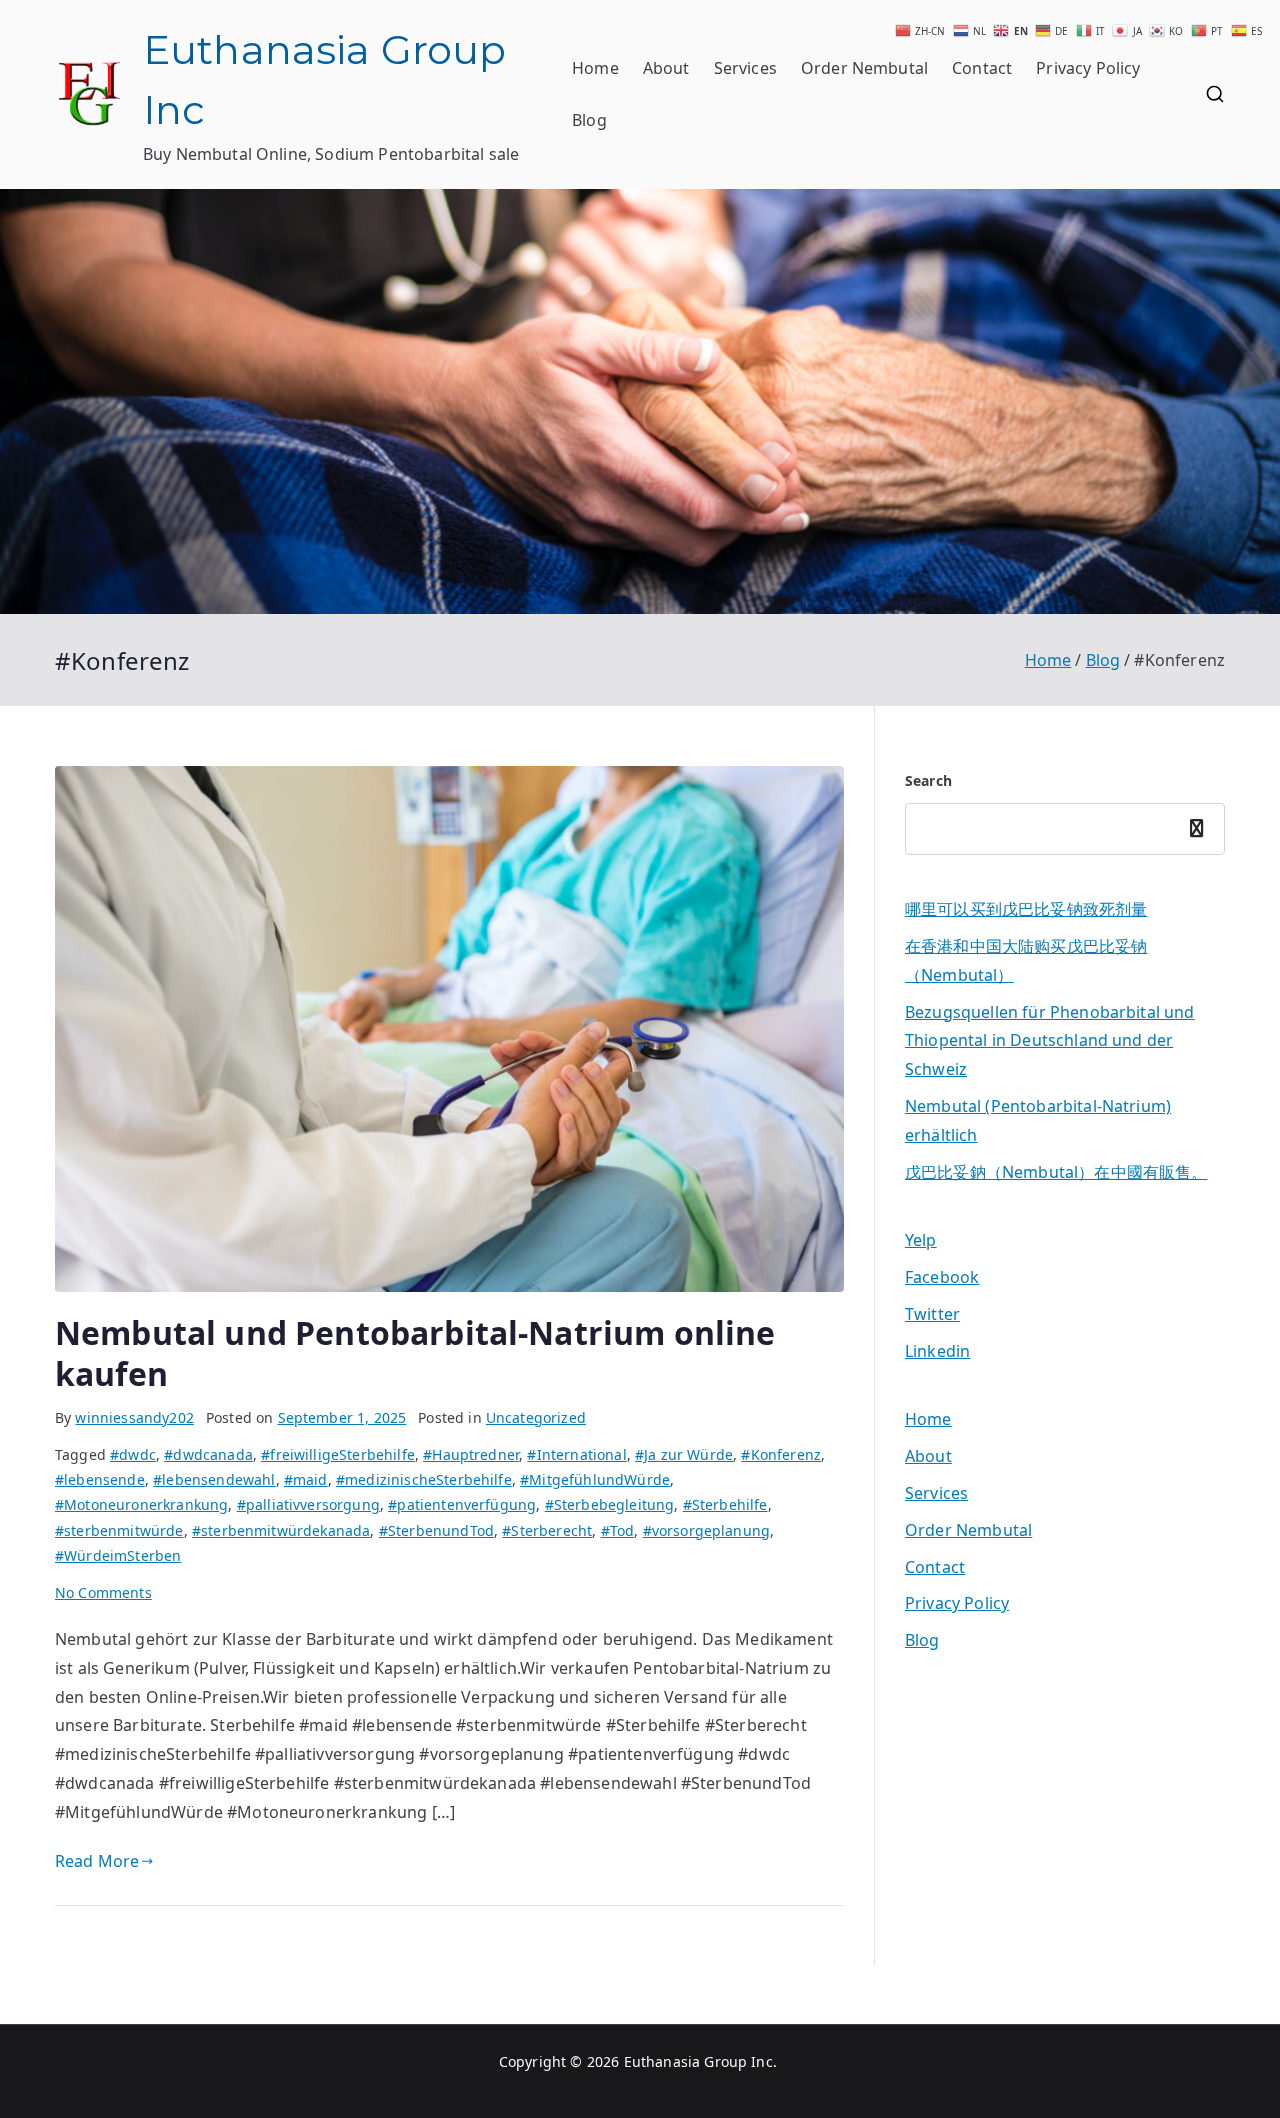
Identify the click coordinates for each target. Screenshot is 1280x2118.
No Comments (103, 1592)
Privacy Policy (1088, 68)
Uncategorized (536, 1417)
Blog (589, 120)
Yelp (921, 1240)
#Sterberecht (547, 1530)
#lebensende (100, 1479)
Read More (97, 1861)
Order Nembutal (864, 68)
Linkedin (937, 1351)
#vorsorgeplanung (707, 1530)
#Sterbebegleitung (610, 1504)
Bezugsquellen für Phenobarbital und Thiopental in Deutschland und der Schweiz (1050, 1041)
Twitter (932, 1314)
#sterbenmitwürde (119, 1530)
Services (745, 68)
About (666, 68)
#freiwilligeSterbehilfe (338, 1454)
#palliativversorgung (308, 1504)
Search (928, 780)
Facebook (942, 1277)
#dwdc (133, 1454)
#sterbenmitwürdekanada (281, 1530)
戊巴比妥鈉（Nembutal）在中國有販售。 (1056, 1172)
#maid (306, 1479)
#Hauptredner (471, 1454)
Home (595, 68)
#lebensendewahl (214, 1479)
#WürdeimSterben (118, 1555)
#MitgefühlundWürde (595, 1479)
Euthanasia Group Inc (698, 2061)
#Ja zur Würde (684, 1454)
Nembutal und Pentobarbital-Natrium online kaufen (415, 1353)
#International (576, 1454)
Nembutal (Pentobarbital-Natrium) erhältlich (1038, 1120)
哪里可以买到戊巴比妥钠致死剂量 (1026, 909)
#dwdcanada (208, 1454)
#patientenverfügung (462, 1504)
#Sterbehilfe (725, 1504)
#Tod (618, 1530)
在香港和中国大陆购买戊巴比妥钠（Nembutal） (1026, 960)
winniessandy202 (134, 1417)
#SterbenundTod (436, 1530)
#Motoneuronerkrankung (141, 1504)
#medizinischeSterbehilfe (424, 1479)
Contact (982, 68)
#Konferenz (781, 1454)
